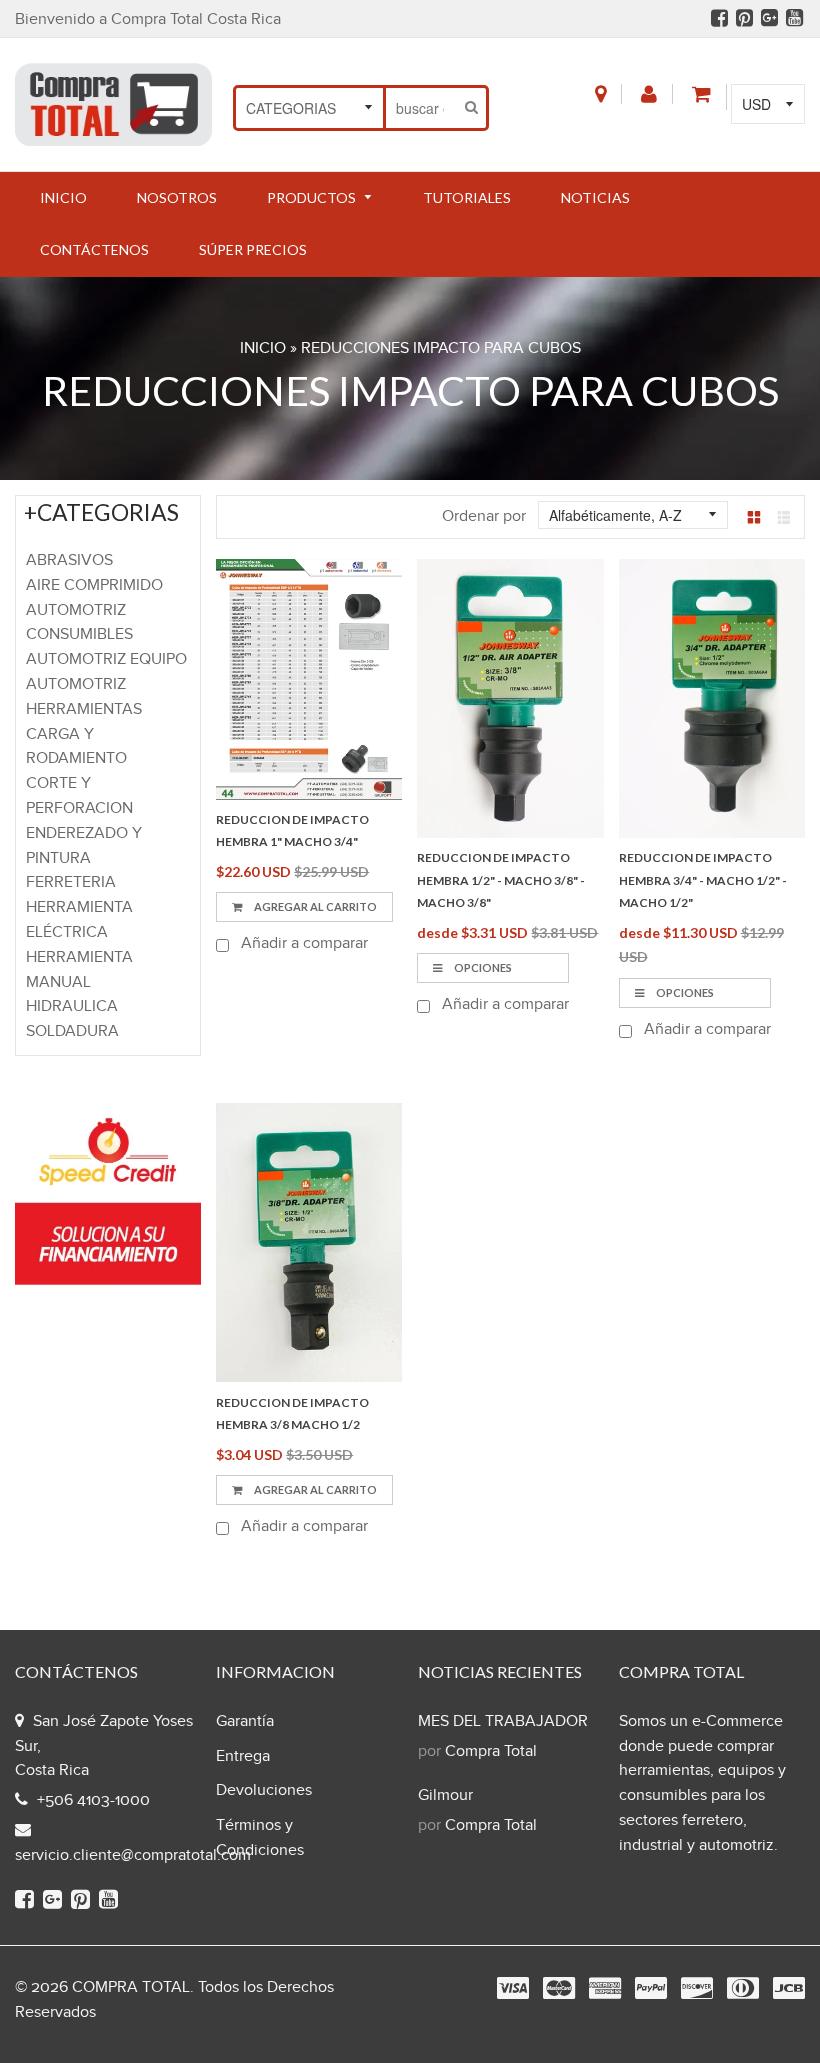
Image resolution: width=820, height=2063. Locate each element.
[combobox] (422, 108)
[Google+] (769, 20)
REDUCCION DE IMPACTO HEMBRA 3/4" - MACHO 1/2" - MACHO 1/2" (703, 880)
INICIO (263, 348)
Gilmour (445, 1795)
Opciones (482, 967)
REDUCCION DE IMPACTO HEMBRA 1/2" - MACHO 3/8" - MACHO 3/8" (501, 880)
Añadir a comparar (302, 943)
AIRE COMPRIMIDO (94, 585)
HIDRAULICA (72, 1006)
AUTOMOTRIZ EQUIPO (106, 659)
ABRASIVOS (69, 560)
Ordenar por (484, 516)
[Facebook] (719, 20)
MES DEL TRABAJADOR (503, 1721)
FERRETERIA (71, 882)
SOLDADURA (72, 1031)
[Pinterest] (744, 20)
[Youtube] (794, 20)
